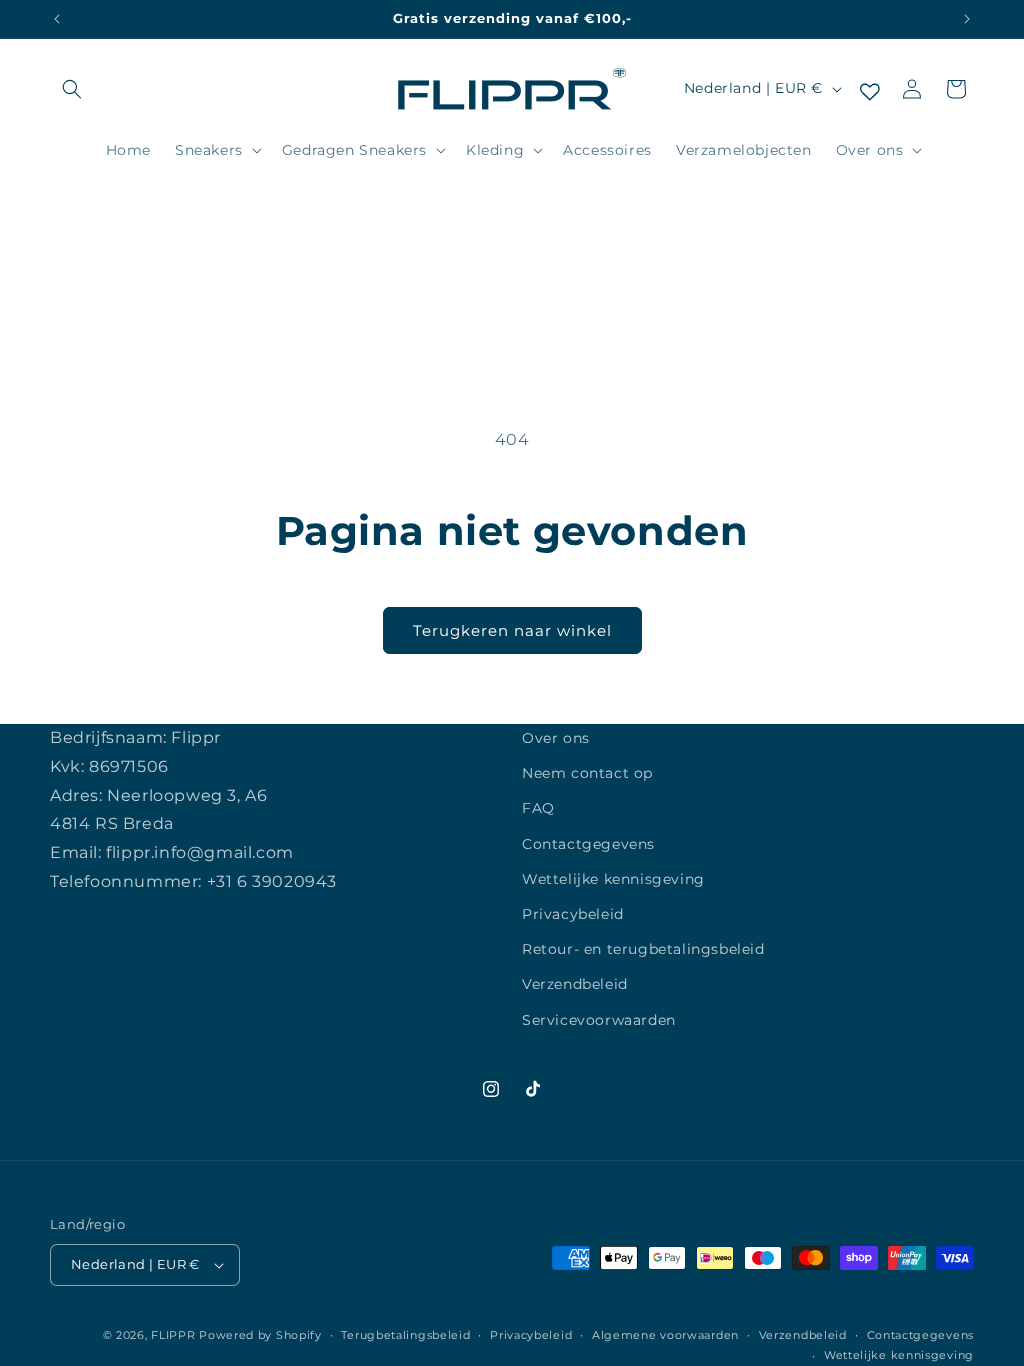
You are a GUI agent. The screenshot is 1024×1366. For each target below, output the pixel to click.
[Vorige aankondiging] (57, 19)
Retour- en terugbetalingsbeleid (643, 949)
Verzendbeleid (575, 984)
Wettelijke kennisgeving (613, 879)
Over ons (556, 738)
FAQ (538, 808)
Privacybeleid (573, 914)
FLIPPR (173, 1335)
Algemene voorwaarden (665, 1335)
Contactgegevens (588, 844)
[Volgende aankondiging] (967, 19)
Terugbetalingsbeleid (405, 1335)
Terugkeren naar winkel (512, 630)
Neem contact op (587, 773)
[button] (72, 89)
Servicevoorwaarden (599, 1020)
